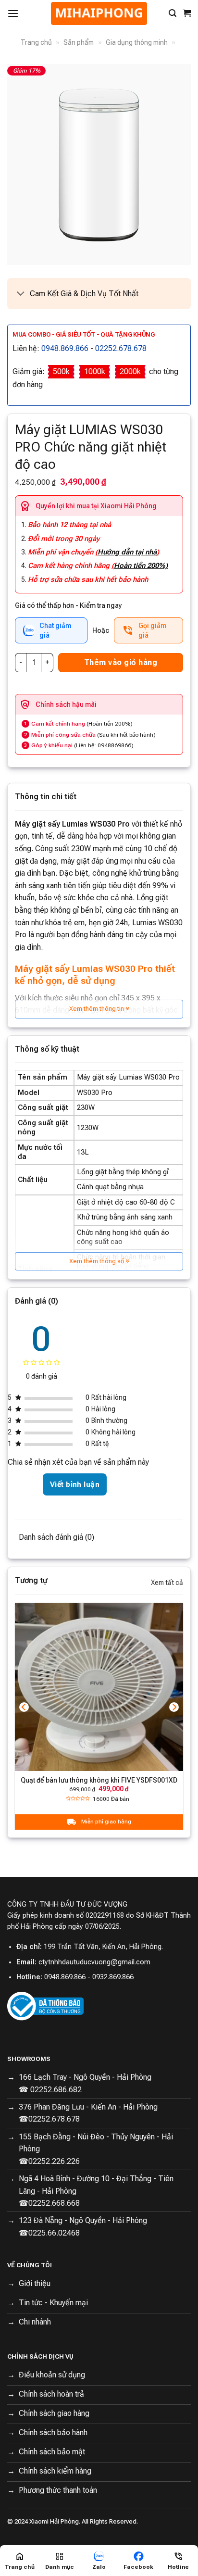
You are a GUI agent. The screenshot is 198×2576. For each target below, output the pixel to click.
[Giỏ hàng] (187, 13)
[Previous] (24, 1707)
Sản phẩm (79, 42)
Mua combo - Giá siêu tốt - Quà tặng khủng (84, 334)
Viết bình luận (75, 1484)
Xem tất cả (167, 1583)
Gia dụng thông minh (137, 42)
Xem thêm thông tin (97, 1009)
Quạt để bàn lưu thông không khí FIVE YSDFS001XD (99, 1780)
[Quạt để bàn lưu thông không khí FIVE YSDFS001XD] (99, 1687)
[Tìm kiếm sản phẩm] (173, 13)
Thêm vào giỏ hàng (121, 662)
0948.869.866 (65, 348)
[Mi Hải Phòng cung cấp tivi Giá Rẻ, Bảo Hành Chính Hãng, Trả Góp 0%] (99, 13)
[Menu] (13, 13)
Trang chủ (36, 42)
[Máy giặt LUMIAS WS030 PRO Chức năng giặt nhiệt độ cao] (99, 164)
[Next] (174, 1707)
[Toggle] (21, 295)
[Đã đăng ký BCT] (45, 2005)
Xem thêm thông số (97, 1261)
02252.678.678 (121, 348)
